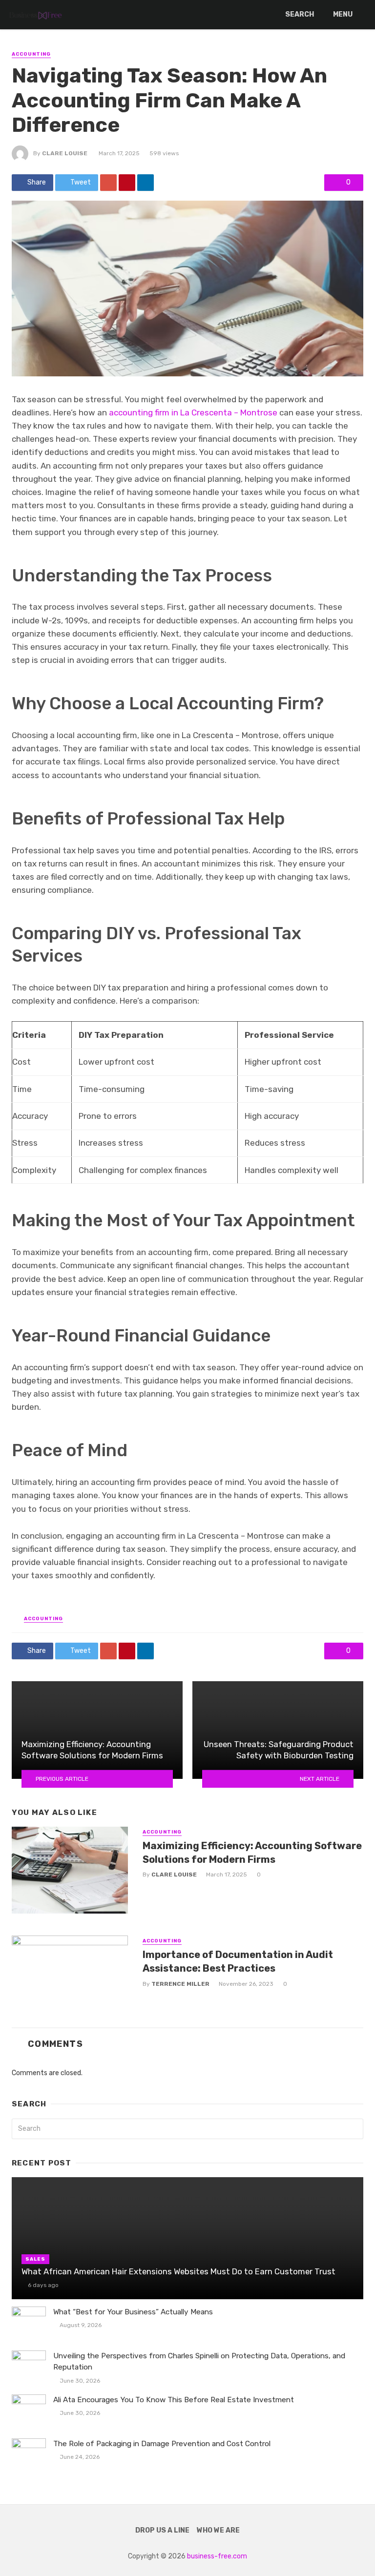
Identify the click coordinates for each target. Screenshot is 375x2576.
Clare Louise (65, 153)
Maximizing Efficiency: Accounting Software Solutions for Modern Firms (252, 1853)
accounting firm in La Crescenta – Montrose (193, 412)
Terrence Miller (180, 1984)
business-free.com (217, 2556)
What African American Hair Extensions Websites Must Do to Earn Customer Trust (178, 2271)
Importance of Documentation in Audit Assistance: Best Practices (238, 1961)
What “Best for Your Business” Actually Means (133, 2312)
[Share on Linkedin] (146, 183)
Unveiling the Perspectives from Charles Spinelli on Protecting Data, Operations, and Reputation (199, 2361)
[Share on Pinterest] (127, 183)
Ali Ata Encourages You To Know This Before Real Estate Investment (174, 2400)
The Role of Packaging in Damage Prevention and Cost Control (162, 2444)
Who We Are (218, 2530)
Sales (35, 2259)
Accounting (31, 54)
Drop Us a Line (162, 2530)
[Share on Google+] (108, 183)
